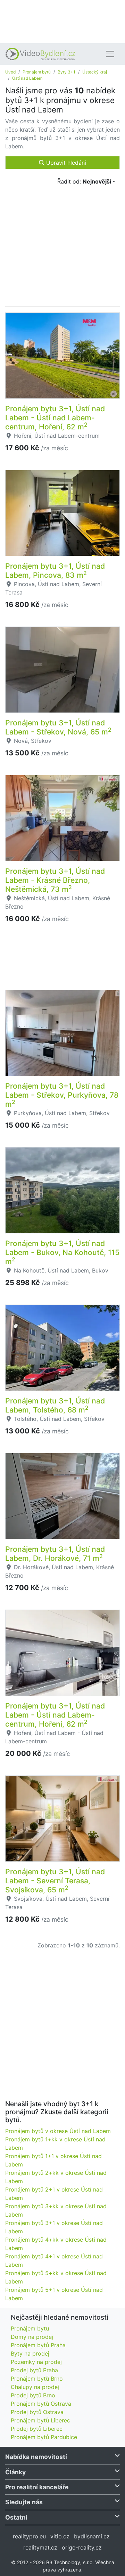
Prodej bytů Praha (34, 2370)
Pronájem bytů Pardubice (44, 2437)
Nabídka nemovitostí (36, 2457)
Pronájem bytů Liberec (40, 2420)
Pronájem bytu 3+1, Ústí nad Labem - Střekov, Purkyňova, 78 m (62, 1095)
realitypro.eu (29, 2536)
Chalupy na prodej (35, 2387)
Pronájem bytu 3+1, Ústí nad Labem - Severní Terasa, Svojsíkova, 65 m (55, 1881)
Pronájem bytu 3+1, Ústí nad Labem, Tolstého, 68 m (55, 1405)
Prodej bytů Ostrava (37, 2412)
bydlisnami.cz (92, 2536)
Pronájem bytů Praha (38, 2345)
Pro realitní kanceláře (37, 2487)
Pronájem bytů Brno (37, 2379)
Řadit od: (84, 181)
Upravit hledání (65, 163)
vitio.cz (60, 2536)
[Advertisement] (62, 21)
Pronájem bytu (30, 2328)
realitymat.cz (40, 2547)
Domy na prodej (32, 2337)
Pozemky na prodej (36, 2362)
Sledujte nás (24, 2502)
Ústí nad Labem (27, 78)
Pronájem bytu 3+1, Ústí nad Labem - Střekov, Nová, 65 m (58, 727)
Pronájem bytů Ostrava (41, 2404)
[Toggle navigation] (110, 54)
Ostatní (16, 2517)
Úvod (10, 72)
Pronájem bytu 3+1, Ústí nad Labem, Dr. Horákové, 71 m (55, 1554)
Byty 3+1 (66, 72)
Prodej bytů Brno (33, 2395)
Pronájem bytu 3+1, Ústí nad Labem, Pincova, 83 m (55, 570)
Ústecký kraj (95, 72)
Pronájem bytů (37, 72)
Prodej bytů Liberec (37, 2429)
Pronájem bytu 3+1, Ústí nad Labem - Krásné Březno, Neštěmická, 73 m (55, 880)
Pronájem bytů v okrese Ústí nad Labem (58, 2131)
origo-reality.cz (82, 2547)
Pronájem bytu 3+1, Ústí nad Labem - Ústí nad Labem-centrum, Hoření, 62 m (55, 418)
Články (15, 2472)
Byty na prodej (30, 2353)
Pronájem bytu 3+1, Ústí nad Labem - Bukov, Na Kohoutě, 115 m (62, 1252)
